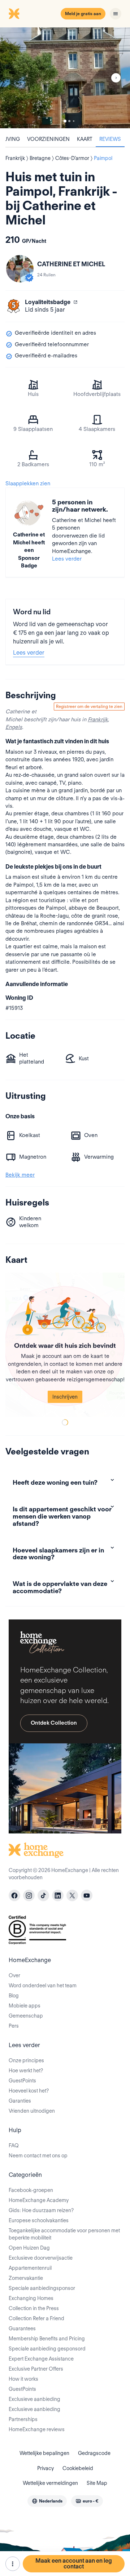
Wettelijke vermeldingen (50, 2483)
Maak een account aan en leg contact (74, 2564)
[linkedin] (58, 1895)
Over (14, 1975)
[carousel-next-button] (116, 78)
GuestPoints (22, 2081)
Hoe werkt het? (26, 2071)
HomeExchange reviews (37, 2429)
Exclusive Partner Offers (36, 2369)
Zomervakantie (26, 2278)
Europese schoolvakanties (39, 2220)
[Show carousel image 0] (65, 78)
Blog (14, 1996)
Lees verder (67, 559)
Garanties (20, 2101)
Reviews (110, 139)
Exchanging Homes (31, 2298)
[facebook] (14, 1895)
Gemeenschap (26, 2016)
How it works (23, 2379)
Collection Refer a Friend (36, 2318)
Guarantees (22, 2328)
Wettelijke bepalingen (44, 2453)
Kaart (84, 139)
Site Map (97, 2483)
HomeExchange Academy (39, 2200)
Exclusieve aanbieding (34, 2399)
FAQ (14, 2145)
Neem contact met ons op (38, 2156)
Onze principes (26, 2060)
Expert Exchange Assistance (41, 2359)
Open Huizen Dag (29, 2248)
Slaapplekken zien (28, 483)
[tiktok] (43, 1895)
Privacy (45, 2468)
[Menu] (116, 14)
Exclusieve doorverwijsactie (41, 2258)
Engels (14, 727)
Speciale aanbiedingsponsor (42, 2288)
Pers (14, 2026)
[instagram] (29, 1895)
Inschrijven (65, 1397)
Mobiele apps (25, 2006)
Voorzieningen (48, 139)
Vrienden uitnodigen (32, 2111)
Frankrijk (98, 719)
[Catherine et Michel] (20, 269)
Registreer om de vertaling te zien (89, 706)
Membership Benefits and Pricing (47, 2339)
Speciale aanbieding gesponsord (47, 2349)
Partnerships (23, 2419)
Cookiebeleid (78, 2468)
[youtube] (87, 1895)
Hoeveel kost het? (29, 2091)
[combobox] (47, 2501)
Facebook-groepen (31, 2190)
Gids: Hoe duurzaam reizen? (41, 2210)
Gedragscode (94, 2453)
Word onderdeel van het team (43, 1986)
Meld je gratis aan (83, 14)
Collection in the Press (34, 2308)
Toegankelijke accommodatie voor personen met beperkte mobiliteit (64, 2234)
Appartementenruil (30, 2268)
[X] (72, 1895)
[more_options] (13, 2564)
